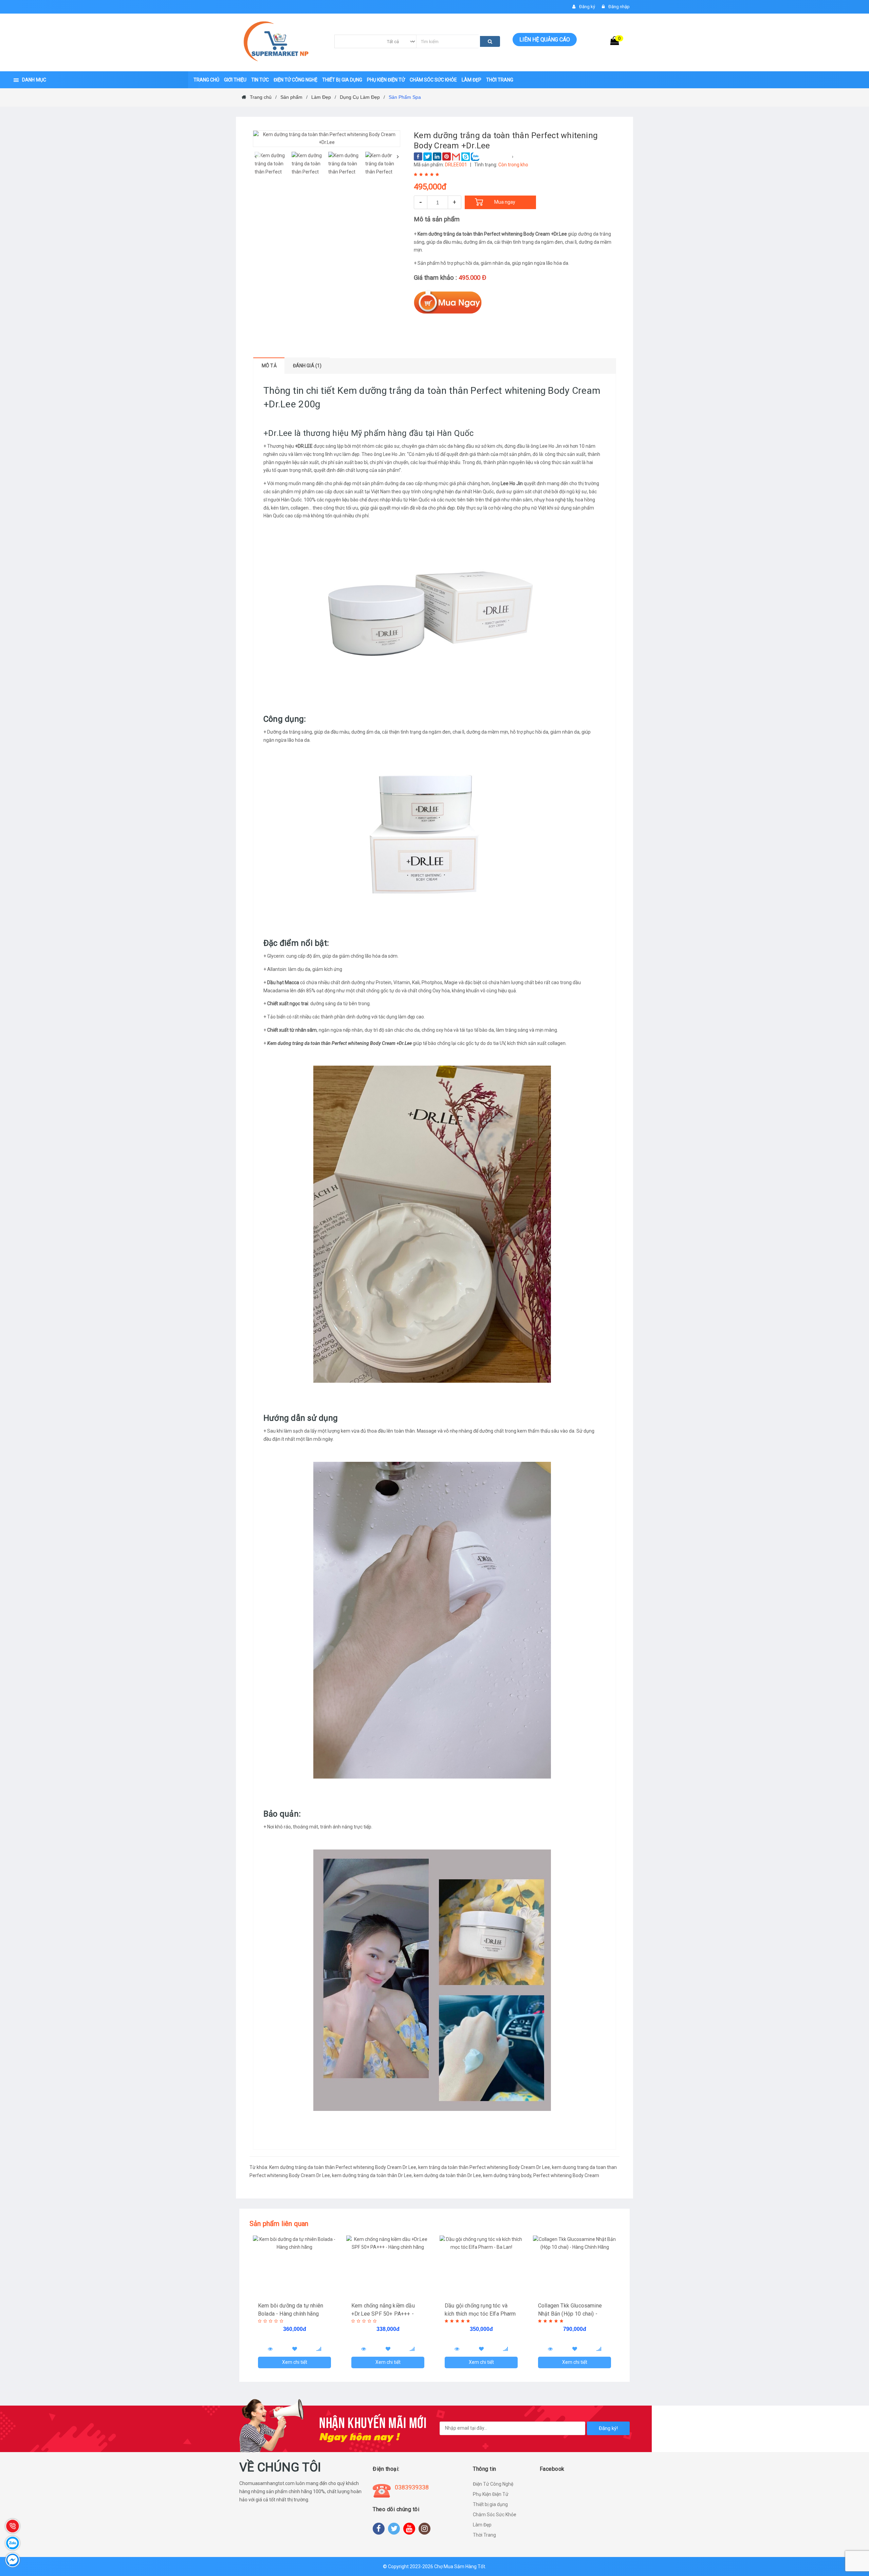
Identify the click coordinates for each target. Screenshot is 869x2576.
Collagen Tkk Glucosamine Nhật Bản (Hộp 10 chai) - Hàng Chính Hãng (570, 2314)
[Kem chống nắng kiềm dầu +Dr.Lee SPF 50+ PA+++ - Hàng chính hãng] (388, 2266)
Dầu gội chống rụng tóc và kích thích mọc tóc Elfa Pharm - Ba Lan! (480, 2314)
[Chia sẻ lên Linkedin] (437, 157)
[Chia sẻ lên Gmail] (456, 157)
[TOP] (857, 2535)
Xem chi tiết (295, 2362)
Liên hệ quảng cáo (545, 40)
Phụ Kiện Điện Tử (491, 2494)
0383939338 (412, 2487)
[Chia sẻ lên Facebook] (418, 157)
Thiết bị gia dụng (490, 2504)
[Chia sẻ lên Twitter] (428, 157)
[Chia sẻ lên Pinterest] (447, 157)
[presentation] (255, 157)
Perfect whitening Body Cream (566, 2175)
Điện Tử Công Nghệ (493, 2484)
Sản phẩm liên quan (279, 2224)
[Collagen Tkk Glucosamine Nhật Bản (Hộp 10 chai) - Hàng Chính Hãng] (575, 2266)
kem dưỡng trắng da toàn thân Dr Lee (372, 2175)
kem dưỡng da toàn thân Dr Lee (447, 2175)
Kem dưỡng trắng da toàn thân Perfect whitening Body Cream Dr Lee (343, 2167)
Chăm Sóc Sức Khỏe (495, 2515)
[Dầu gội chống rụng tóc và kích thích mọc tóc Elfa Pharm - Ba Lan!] (481, 2266)
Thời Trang (484, 2535)
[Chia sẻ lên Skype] (466, 157)
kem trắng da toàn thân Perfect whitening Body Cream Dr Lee (484, 2167)
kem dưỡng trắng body (507, 2175)
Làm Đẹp (482, 2525)
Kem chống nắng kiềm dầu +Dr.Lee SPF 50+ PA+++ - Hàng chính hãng (383, 2314)
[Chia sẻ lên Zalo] (475, 157)
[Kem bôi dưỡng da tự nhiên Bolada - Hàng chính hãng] (294, 2266)
